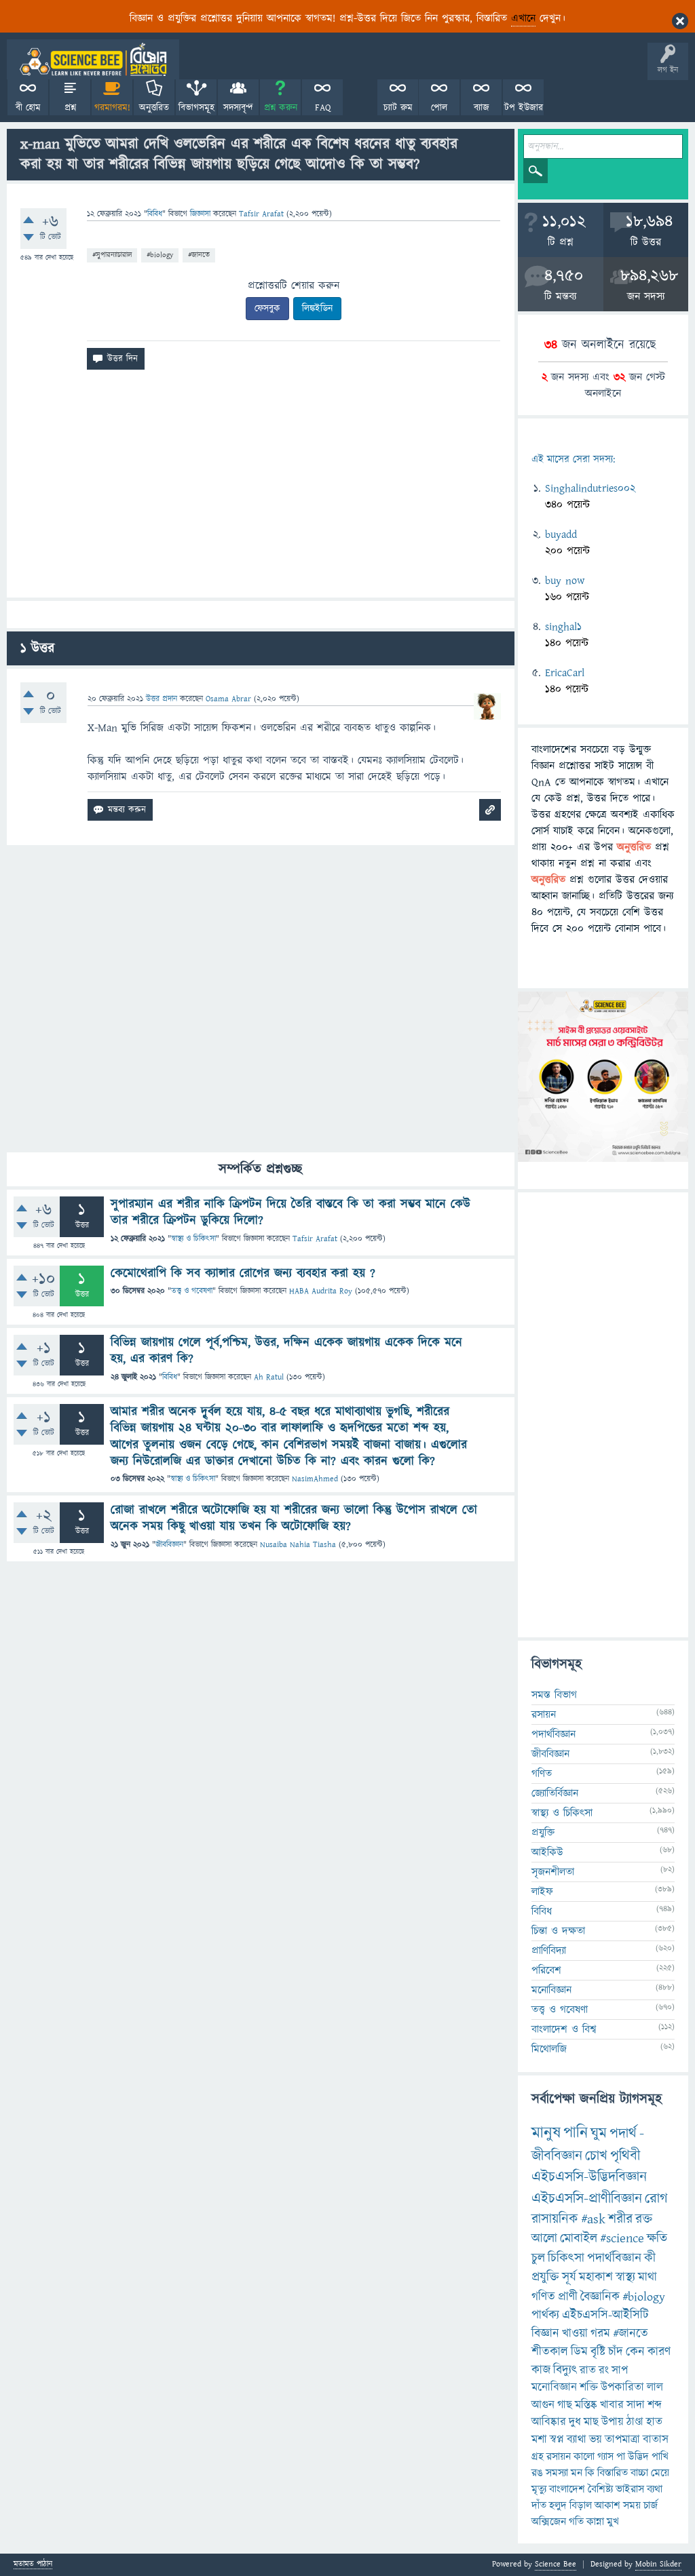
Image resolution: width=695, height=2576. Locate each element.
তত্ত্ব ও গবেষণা (192, 1291)
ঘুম (599, 2133)
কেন (635, 2352)
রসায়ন (544, 1715)
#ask (593, 2219)
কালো (584, 2457)
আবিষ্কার (549, 2422)
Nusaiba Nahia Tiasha (298, 1545)
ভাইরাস (630, 2489)
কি (590, 2473)
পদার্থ (623, 2133)
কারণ (659, 2352)
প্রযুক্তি (543, 1833)
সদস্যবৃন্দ (238, 108)
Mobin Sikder (658, 2564)
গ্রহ (538, 2457)
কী (650, 2258)
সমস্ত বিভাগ (554, 1695)
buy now (565, 581)
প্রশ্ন (70, 108)
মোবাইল (579, 2239)
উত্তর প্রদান (162, 699)
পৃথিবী (625, 2156)
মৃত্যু (539, 2489)
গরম (600, 2334)
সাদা (636, 2405)
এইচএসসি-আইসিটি (605, 2315)
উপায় (613, 2422)
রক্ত (644, 2219)
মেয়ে (660, 2473)
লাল (655, 2387)
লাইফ (542, 1892)
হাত (654, 2422)
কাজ (541, 2370)
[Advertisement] (261, 489)
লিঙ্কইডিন (317, 309)
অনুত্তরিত (154, 108)
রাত (588, 2370)
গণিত (542, 1774)
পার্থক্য (545, 2315)
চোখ (596, 2156)
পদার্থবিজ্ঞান (553, 1734)
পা (621, 2457)
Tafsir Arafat (315, 1239)
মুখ (613, 2522)
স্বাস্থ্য (625, 2277)
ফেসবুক (267, 309)
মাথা (647, 2277)
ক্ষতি (657, 2239)
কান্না (595, 2522)
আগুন (543, 2405)
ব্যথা (655, 2489)
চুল (538, 2258)
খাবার (612, 2405)
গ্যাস (605, 2457)
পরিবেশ (546, 1970)
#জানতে (199, 255)
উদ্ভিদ (638, 2457)
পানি (576, 2133)
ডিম (579, 2352)
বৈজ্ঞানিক (600, 2297)
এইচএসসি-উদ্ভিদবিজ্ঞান (589, 2177)
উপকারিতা (622, 2387)
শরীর (620, 2219)
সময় (632, 2505)
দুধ (575, 2422)
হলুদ (558, 2505)
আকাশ (607, 2505)
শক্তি (589, 2387)
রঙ (537, 2473)
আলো (544, 2239)
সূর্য (569, 2277)
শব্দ (655, 2405)
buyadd (561, 534)
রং (604, 2370)
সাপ (620, 2370)
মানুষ (546, 2133)
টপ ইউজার (524, 108)
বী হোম (28, 108)
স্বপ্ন (557, 2440)
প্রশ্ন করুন (281, 108)
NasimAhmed (315, 1479)
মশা (539, 2440)
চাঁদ (616, 2352)
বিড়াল (581, 2505)
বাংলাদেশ (567, 2489)
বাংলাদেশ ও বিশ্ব (564, 2029)
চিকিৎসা (566, 2258)
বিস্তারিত (613, 2473)
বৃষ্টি (598, 2352)
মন (577, 2473)
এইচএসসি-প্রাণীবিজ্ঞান (587, 2199)
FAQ (323, 108)
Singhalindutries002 (590, 488)
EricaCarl (565, 673)
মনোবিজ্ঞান (551, 1990)
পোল (439, 108)
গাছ (565, 2405)
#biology (160, 255)
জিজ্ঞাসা (202, 214)
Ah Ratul (269, 1377)
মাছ (591, 2422)
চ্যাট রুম (398, 108)
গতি (576, 2522)
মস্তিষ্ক (586, 2405)
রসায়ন (559, 2457)
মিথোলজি (549, 2049)
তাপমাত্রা (622, 2440)
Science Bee (556, 2564)
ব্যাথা (577, 2440)
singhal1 (563, 627)
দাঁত (539, 2505)
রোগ (656, 2199)
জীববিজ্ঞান (169, 1545)
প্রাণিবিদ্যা (549, 1951)
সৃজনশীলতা (553, 1872)
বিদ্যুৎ (565, 2370)
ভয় (596, 2440)
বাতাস (656, 2440)
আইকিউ (547, 1852)
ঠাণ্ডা (635, 2422)
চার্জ (651, 2505)
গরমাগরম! (112, 108)
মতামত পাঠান (33, 2565)
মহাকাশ (596, 2277)
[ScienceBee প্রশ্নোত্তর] (93, 59)
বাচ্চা (639, 2473)
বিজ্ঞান (545, 2334)
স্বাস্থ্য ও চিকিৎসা (193, 1239)
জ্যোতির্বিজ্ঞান (555, 1793)
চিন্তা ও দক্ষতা (558, 1931)
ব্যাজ (482, 108)
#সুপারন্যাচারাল (112, 255)
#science (622, 2239)
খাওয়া (575, 2334)
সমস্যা (557, 2473)
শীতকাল (550, 2352)
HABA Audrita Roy (321, 1291)
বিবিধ (155, 214)
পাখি (660, 2457)
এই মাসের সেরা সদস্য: (573, 460)
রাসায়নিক (555, 2219)
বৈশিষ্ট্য (600, 2489)
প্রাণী (568, 2297)
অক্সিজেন (549, 2522)
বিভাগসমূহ (196, 108)
